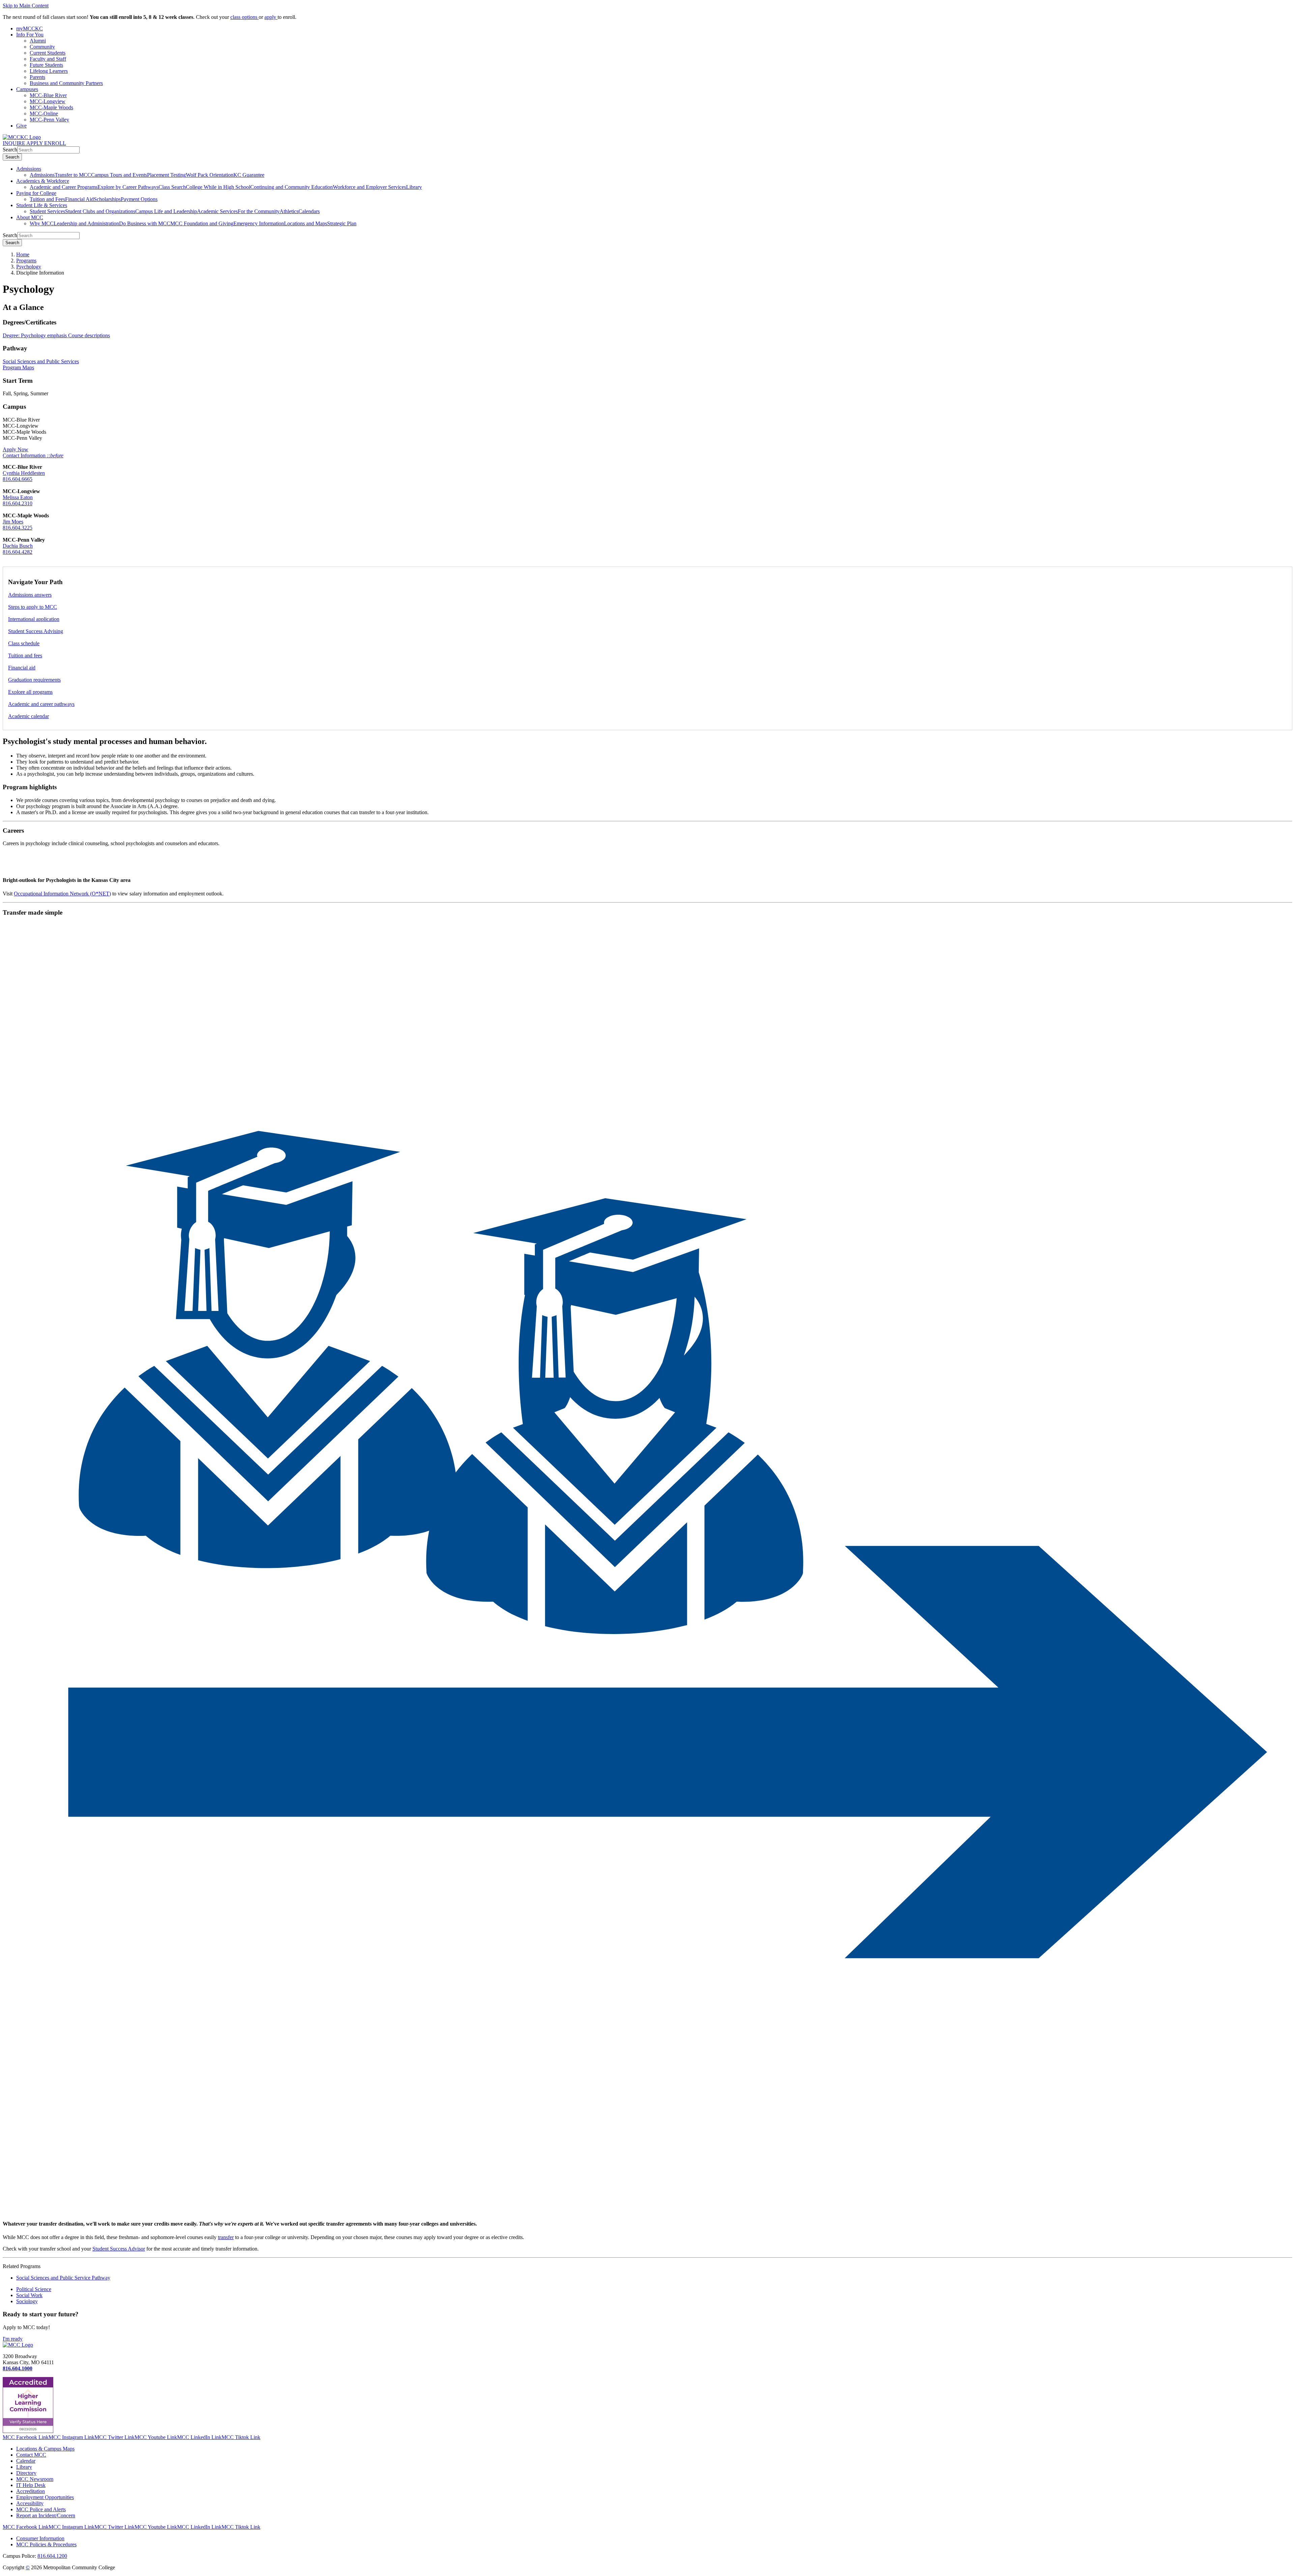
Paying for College (36, 193)
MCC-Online (44, 113)
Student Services (47, 211)
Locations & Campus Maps (45, 2449)
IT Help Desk (31, 2485)
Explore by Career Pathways (128, 187)
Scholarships (107, 199)
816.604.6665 (18, 479)
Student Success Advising (36, 631)
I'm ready (13, 2339)
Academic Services (217, 211)
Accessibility (30, 2503)
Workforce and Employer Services (369, 187)
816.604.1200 (52, 2556)
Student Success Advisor (119, 2249)
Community (42, 47)
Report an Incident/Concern (46, 2515)
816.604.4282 (18, 552)
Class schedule (24, 643)
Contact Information (33, 455)
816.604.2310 (18, 503)
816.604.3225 (18, 528)
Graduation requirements (34, 680)
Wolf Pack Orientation (210, 175)
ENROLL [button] (55, 143)
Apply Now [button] (16, 449)
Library (414, 187)
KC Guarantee (249, 175)
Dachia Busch (18, 546)
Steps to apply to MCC (33, 607)
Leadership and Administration (86, 223)
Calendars (309, 211)
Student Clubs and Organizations (100, 211)
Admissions (29, 169)
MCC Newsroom (35, 2479)
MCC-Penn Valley (49, 120)
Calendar (26, 2461)
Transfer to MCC (73, 175)
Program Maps (18, 367)
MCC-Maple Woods (51, 107)
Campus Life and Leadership (166, 211)
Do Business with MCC (145, 223)
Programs (26, 261)
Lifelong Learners (49, 71)
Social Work (29, 2295)
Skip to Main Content (26, 6)
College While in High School (218, 187)
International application (34, 619)
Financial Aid (79, 199)
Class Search (172, 187)
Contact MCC (31, 2455)
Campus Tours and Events (119, 175)
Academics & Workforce (43, 181)
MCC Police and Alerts (41, 2509)
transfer (226, 2237)
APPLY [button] (35, 143)
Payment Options (139, 199)
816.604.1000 (18, 2368)
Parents (37, 77)
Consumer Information (40, 2538)
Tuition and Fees (47, 199)
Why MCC (42, 223)
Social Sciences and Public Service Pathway (63, 2278)
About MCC (30, 217)
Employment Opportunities (45, 2497)
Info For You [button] (30, 35)
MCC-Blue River (48, 95)
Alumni (38, 41)
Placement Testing (166, 175)
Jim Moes (13, 522)
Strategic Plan (342, 223)
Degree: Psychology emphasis (35, 335)
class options (244, 17)
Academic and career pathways (41, 704)
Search (10, 150)
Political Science (34, 2289)
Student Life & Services (42, 205)
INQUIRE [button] (15, 143)
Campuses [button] (27, 89)
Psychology (29, 267)
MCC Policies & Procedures (46, 2544)
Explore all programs (30, 692)
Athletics (289, 211)
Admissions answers (30, 595)
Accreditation (31, 2491)
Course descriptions (89, 335)
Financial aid (22, 668)
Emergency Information (259, 223)
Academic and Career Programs (64, 187)
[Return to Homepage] (18, 2345)
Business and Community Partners (66, 83)
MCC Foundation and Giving (202, 223)
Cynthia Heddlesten (24, 473)
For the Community (259, 211)
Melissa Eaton (18, 497)
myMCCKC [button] (30, 28)
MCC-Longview (48, 101)
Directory (26, 2473)
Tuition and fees (25, 655)
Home (23, 254)
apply (271, 17)
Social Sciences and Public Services (41, 361)
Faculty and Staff (48, 59)
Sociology (27, 2301)
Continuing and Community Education (292, 187)
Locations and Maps (306, 223)
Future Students (46, 65)
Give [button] (21, 126)
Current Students (48, 53)
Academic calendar (28, 716)
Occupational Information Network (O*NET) (62, 894)
